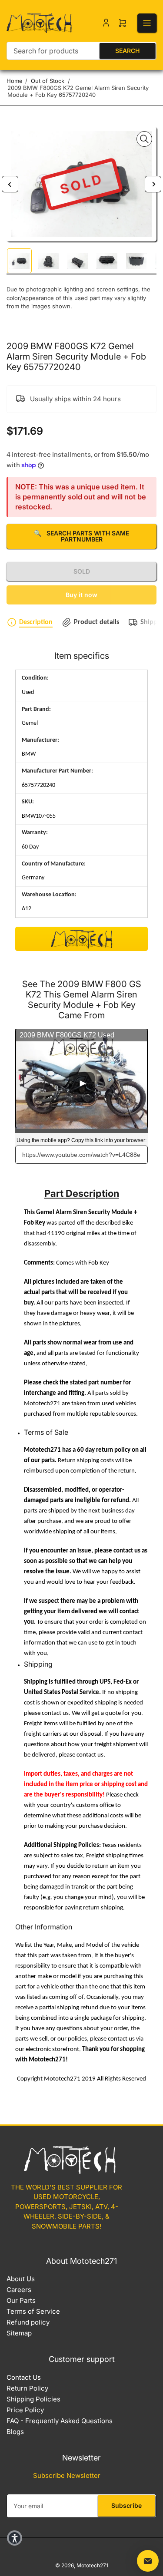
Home (15, 81)
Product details (96, 622)
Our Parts (21, 2300)
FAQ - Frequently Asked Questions (60, 2421)
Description (36, 622)
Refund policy (28, 2322)
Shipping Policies (33, 2399)
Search (127, 51)
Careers (19, 2290)
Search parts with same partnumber (81, 536)
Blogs (15, 2432)
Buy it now (81, 595)
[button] (15, 2538)
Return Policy (27, 2388)
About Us (21, 2279)
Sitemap (19, 2333)
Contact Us (24, 2377)
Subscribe (126, 2505)
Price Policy (25, 2410)
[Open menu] (147, 23)
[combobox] (81, 51)
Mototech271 (92, 2565)
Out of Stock (48, 81)
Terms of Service (33, 2311)
